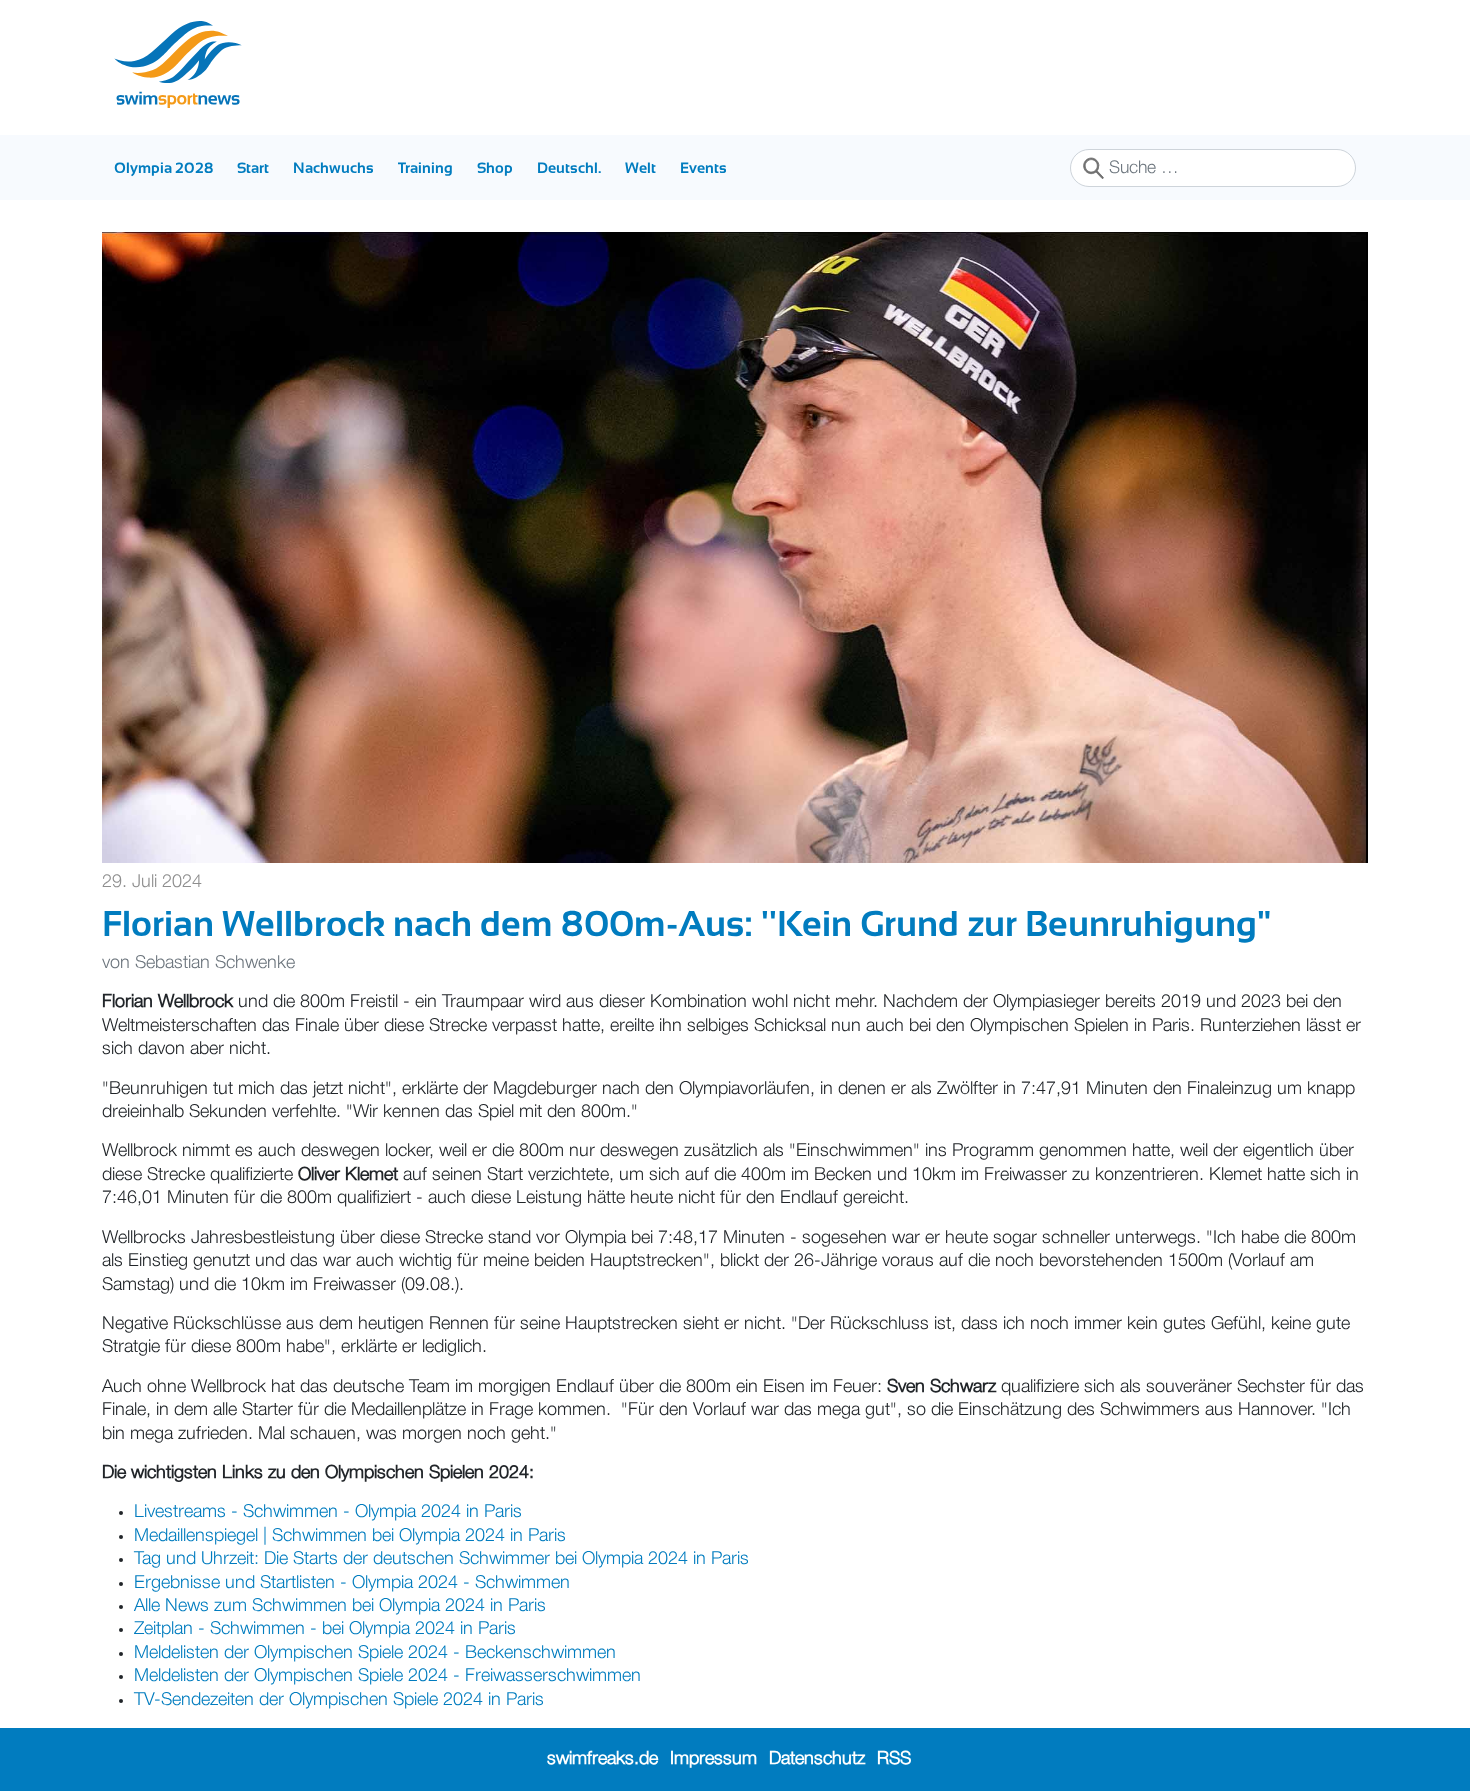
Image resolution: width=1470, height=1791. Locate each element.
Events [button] (703, 167)
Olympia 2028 (163, 167)
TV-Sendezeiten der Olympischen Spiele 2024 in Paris (339, 1700)
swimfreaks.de (602, 1759)
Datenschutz (817, 1759)
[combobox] (1213, 168)
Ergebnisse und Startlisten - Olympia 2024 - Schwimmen (352, 1583)
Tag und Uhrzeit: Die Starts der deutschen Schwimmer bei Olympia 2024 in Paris (441, 1559)
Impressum (713, 1759)
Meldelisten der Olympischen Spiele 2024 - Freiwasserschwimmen (387, 1676)
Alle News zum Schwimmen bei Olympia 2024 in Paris (340, 1606)
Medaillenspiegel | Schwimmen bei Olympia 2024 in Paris (350, 1536)
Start (253, 167)
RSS (894, 1759)
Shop (495, 167)
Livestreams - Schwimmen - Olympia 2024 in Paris (328, 1512)
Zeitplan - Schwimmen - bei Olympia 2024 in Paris (325, 1629)
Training (425, 167)
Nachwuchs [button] (333, 167)
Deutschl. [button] (569, 167)
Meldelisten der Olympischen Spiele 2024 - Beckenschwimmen (375, 1653)
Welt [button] (640, 167)
